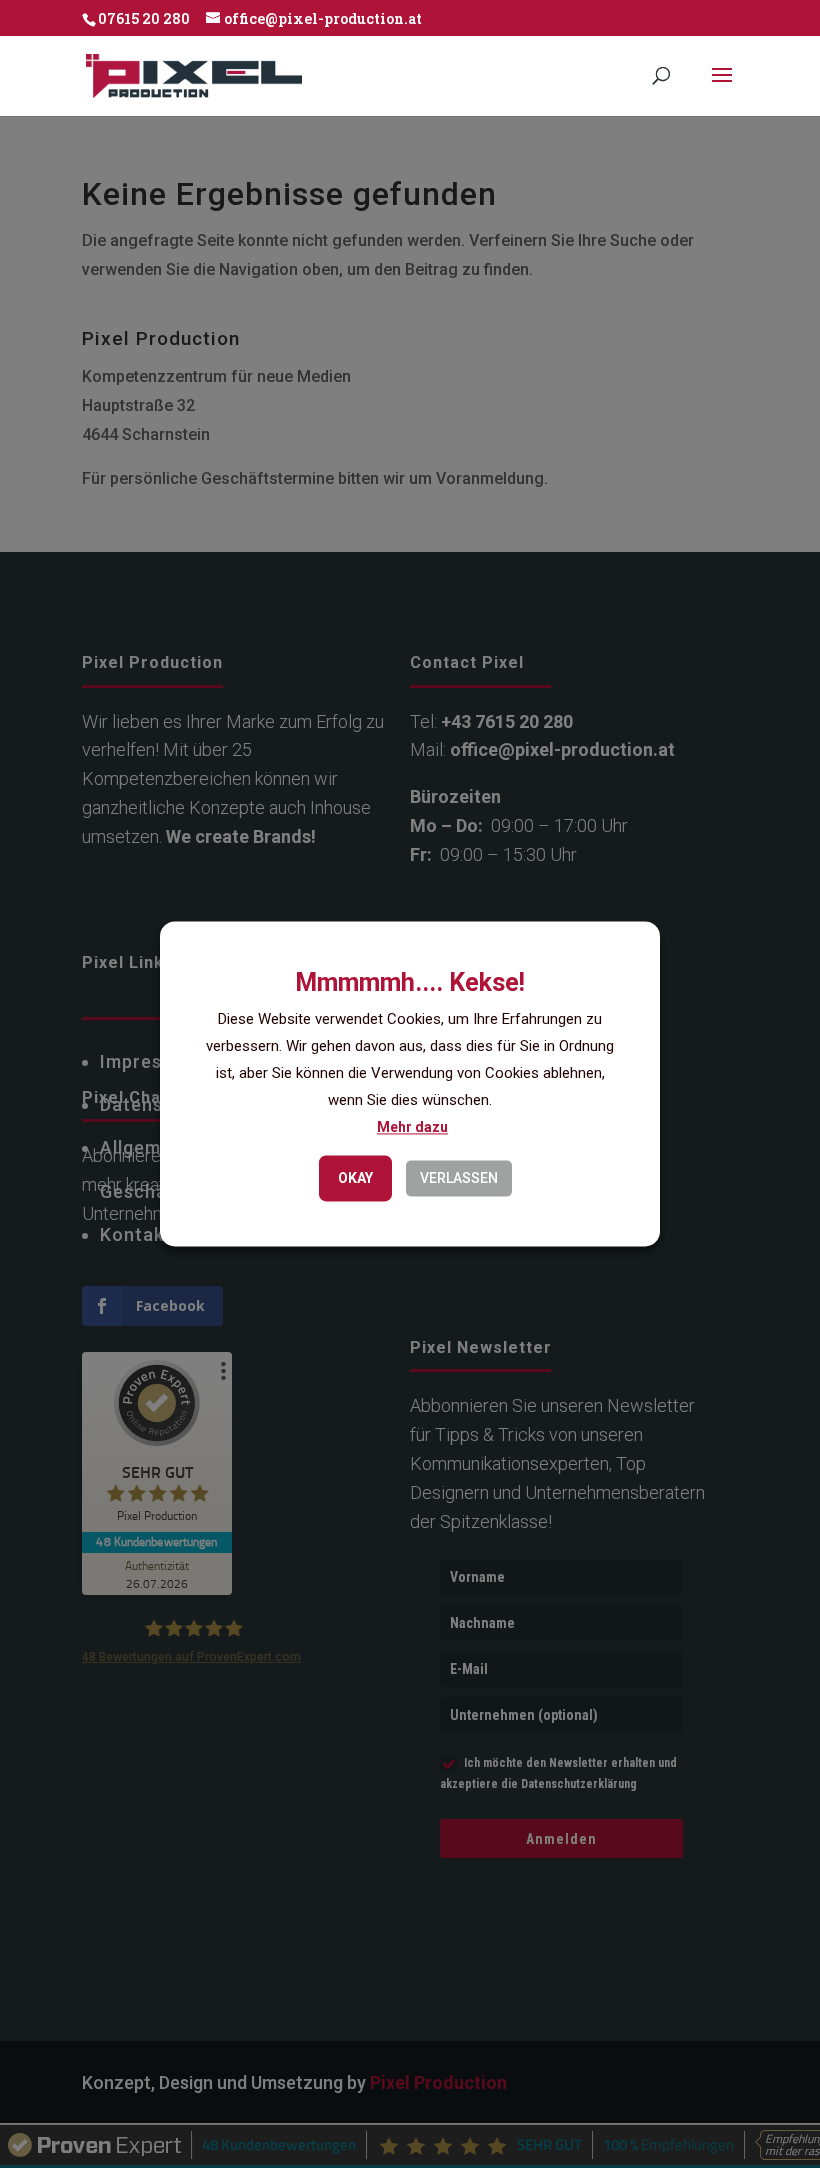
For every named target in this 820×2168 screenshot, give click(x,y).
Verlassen (459, 1179)
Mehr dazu (412, 1128)
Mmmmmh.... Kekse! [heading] (410, 982)
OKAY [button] (355, 1179)
